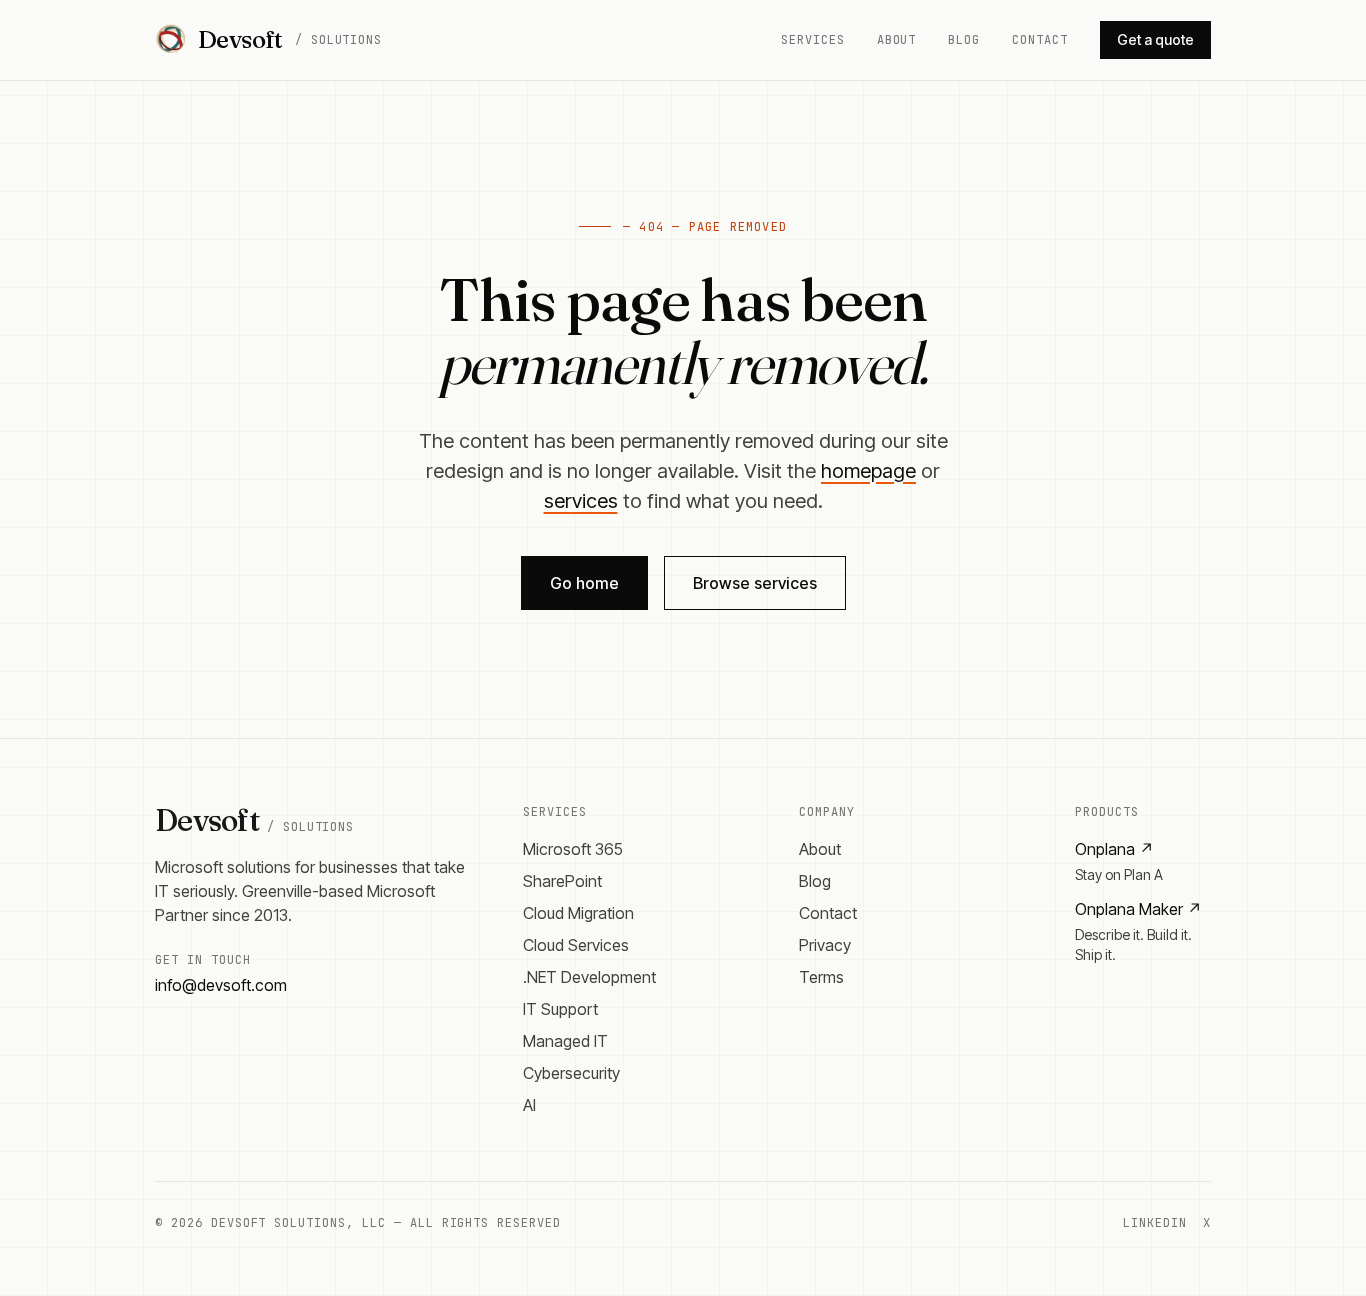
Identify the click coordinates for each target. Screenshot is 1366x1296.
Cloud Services (576, 945)
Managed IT (565, 1041)
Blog (964, 40)
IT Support (560, 1009)
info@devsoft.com (221, 985)
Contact (1040, 40)
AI (529, 1105)
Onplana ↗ (1114, 849)
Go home (584, 583)
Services (813, 40)
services (581, 501)
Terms (821, 977)
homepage (868, 471)
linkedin (1155, 1223)
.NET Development (589, 977)
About (897, 40)
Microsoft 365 (573, 849)
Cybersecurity (571, 1073)
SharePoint (562, 881)
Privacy (825, 945)
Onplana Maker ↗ (1138, 909)
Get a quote (1155, 39)
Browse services (755, 583)
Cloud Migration (578, 913)
